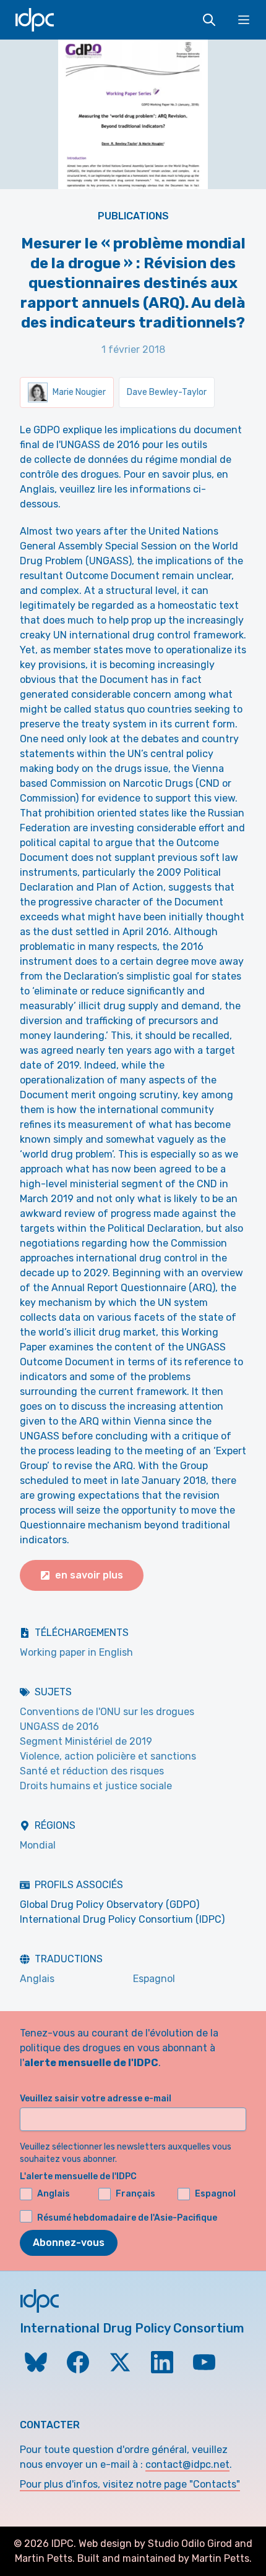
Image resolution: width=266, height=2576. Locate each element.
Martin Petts (44, 2558)
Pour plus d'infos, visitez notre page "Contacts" (130, 2484)
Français (135, 2194)
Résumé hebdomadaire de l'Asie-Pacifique (127, 2218)
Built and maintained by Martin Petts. (165, 2558)
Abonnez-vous (69, 2243)
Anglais (37, 1979)
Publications (133, 216)
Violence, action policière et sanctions (108, 1756)
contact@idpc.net (187, 2464)
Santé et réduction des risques (92, 1771)
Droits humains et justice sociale (96, 1786)
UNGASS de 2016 (59, 1727)
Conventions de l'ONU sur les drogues (107, 1712)
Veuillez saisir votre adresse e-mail (96, 2099)
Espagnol (154, 1979)
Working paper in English (76, 1652)
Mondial (38, 1845)
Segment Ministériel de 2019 (86, 1741)
